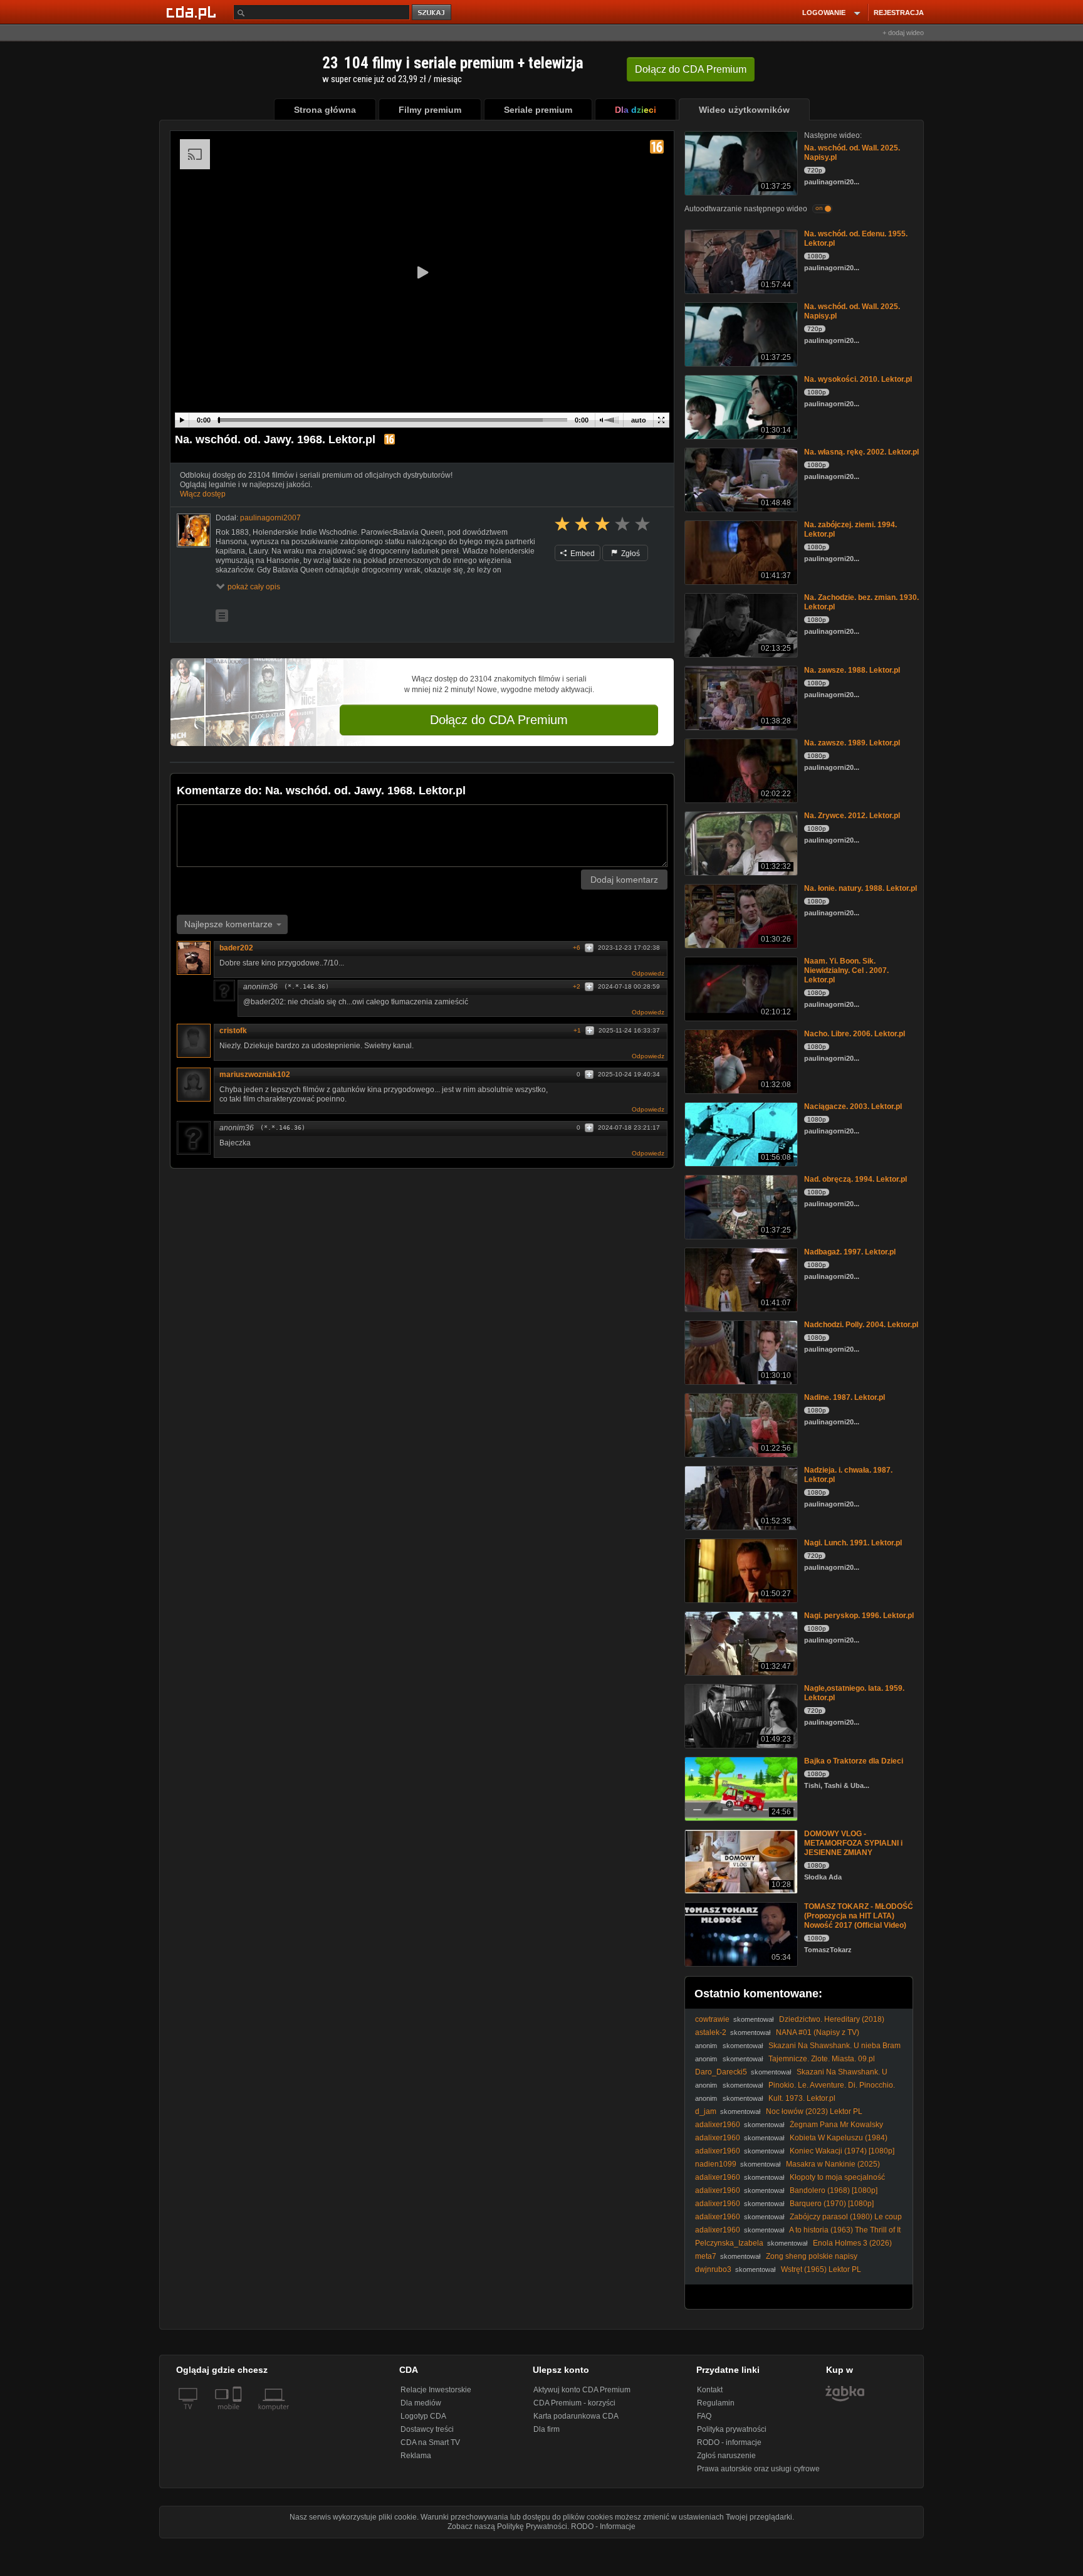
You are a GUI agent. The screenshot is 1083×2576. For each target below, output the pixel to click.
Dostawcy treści (427, 2429)
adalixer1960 (718, 2125)
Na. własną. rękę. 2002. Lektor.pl (861, 452)
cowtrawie (712, 2019)
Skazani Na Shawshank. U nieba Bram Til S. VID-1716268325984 (791, 2077)
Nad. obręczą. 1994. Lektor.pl (855, 1179)
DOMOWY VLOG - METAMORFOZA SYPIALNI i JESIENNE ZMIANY (853, 1843)
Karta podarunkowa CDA (576, 2416)
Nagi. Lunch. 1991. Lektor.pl (853, 1543)
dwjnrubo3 (713, 2269)
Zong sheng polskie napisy (812, 2256)
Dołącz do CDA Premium (499, 720)
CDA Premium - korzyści (574, 2403)
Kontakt (710, 2390)
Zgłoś (630, 554)
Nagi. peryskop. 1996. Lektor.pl (859, 1616)
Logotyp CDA (423, 2416)
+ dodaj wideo (903, 33)
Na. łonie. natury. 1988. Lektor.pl (861, 888)
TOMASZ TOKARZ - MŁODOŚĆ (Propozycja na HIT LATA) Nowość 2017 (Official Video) (859, 1916)
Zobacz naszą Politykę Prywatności (507, 2526)
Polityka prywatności (732, 2429)
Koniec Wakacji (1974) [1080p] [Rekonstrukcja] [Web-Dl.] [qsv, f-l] (795, 2156)
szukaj (432, 13)
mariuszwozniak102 (255, 1075)
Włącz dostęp (203, 494)
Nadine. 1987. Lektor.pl (845, 1397)
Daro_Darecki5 (721, 2072)
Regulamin (716, 2403)
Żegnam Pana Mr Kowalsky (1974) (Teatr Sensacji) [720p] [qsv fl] (789, 2129)
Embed (582, 554)
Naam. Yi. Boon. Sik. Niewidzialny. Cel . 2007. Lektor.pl (846, 970)
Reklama (416, 2456)
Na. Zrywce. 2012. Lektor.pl (852, 816)
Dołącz (691, 69)
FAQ (704, 2416)
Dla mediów (421, 2403)
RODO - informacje (729, 2442)
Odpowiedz (648, 973)
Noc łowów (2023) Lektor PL (814, 2111)
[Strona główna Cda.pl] (193, 12)
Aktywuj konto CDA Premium (582, 2390)
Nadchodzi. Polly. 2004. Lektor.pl (861, 1325)
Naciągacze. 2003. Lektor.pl (853, 1107)
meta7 (706, 2256)
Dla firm (547, 2429)
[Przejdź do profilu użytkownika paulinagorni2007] (194, 530)
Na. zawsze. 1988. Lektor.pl (852, 670)
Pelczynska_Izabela (729, 2243)
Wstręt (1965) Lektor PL (821, 2269)
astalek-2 (711, 2032)
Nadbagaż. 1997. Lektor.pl (850, 1252)
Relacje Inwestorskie (436, 2390)
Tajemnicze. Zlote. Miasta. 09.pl (822, 2059)
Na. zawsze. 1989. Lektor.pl (852, 743)
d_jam (706, 2111)
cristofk (233, 1031)
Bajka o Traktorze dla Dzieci (854, 1761)
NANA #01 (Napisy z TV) (818, 2032)
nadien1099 (716, 2164)
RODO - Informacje (603, 2526)
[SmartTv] (238, 2414)
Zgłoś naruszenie (726, 2456)
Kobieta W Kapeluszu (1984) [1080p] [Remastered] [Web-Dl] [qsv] (791, 2142)
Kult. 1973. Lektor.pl (802, 2098)
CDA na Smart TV (430, 2442)
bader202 (236, 948)
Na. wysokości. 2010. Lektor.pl (858, 379)
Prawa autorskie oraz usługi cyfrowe (758, 2469)
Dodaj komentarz (624, 880)
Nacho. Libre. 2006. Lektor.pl (855, 1034)
